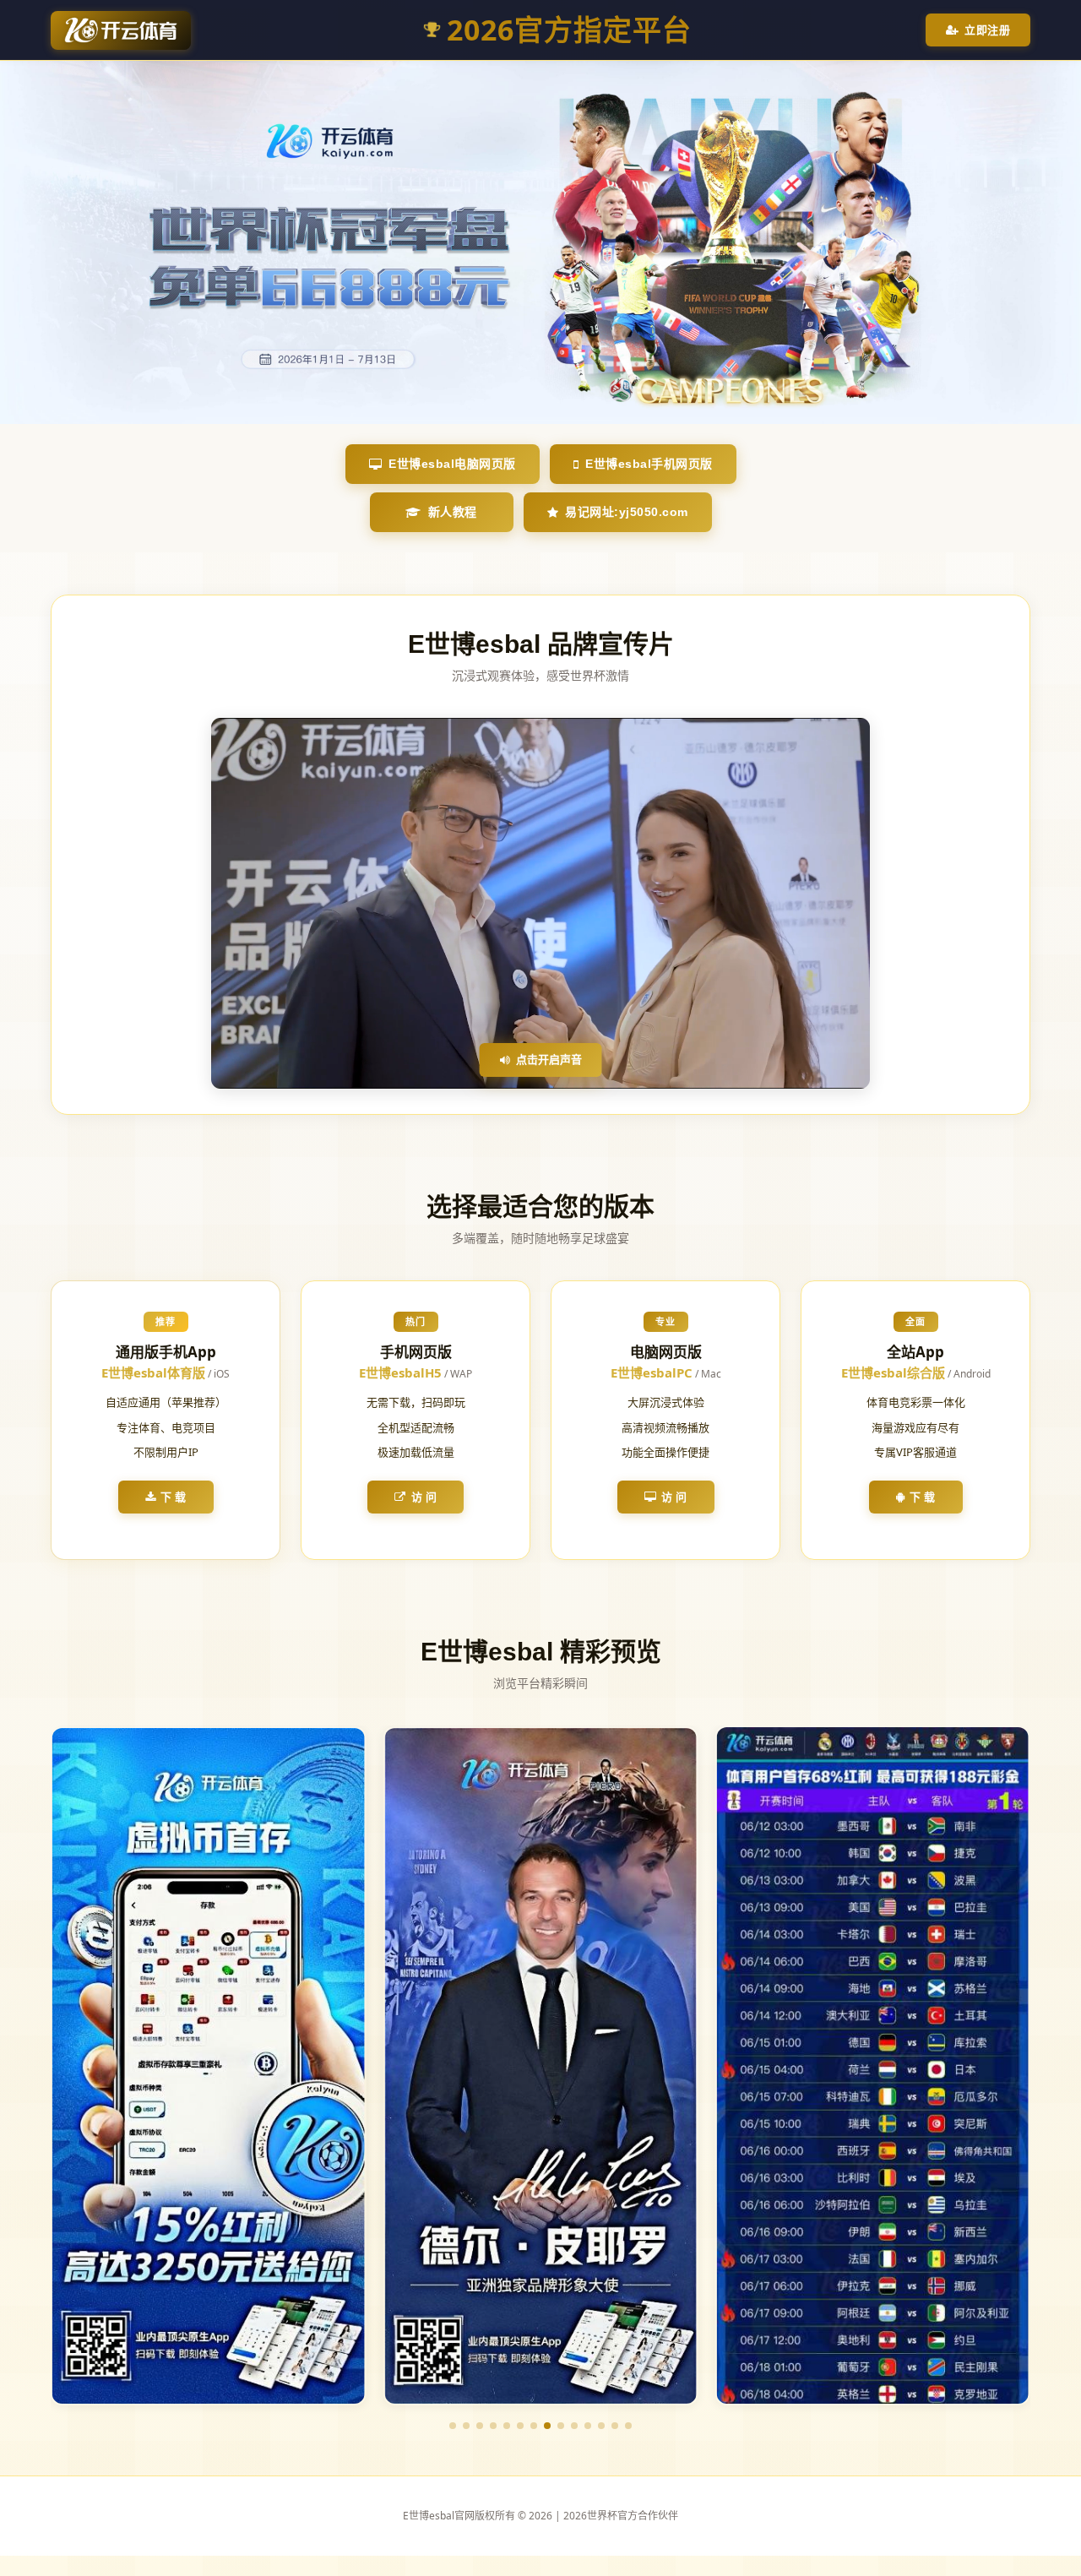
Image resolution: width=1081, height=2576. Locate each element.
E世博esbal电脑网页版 (452, 464)
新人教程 (453, 512)
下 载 (174, 1497)
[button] (453, 2426)
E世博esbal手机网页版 (649, 464)
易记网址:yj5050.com (627, 512)
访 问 (424, 1497)
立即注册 (987, 30)
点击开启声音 (549, 1059)
